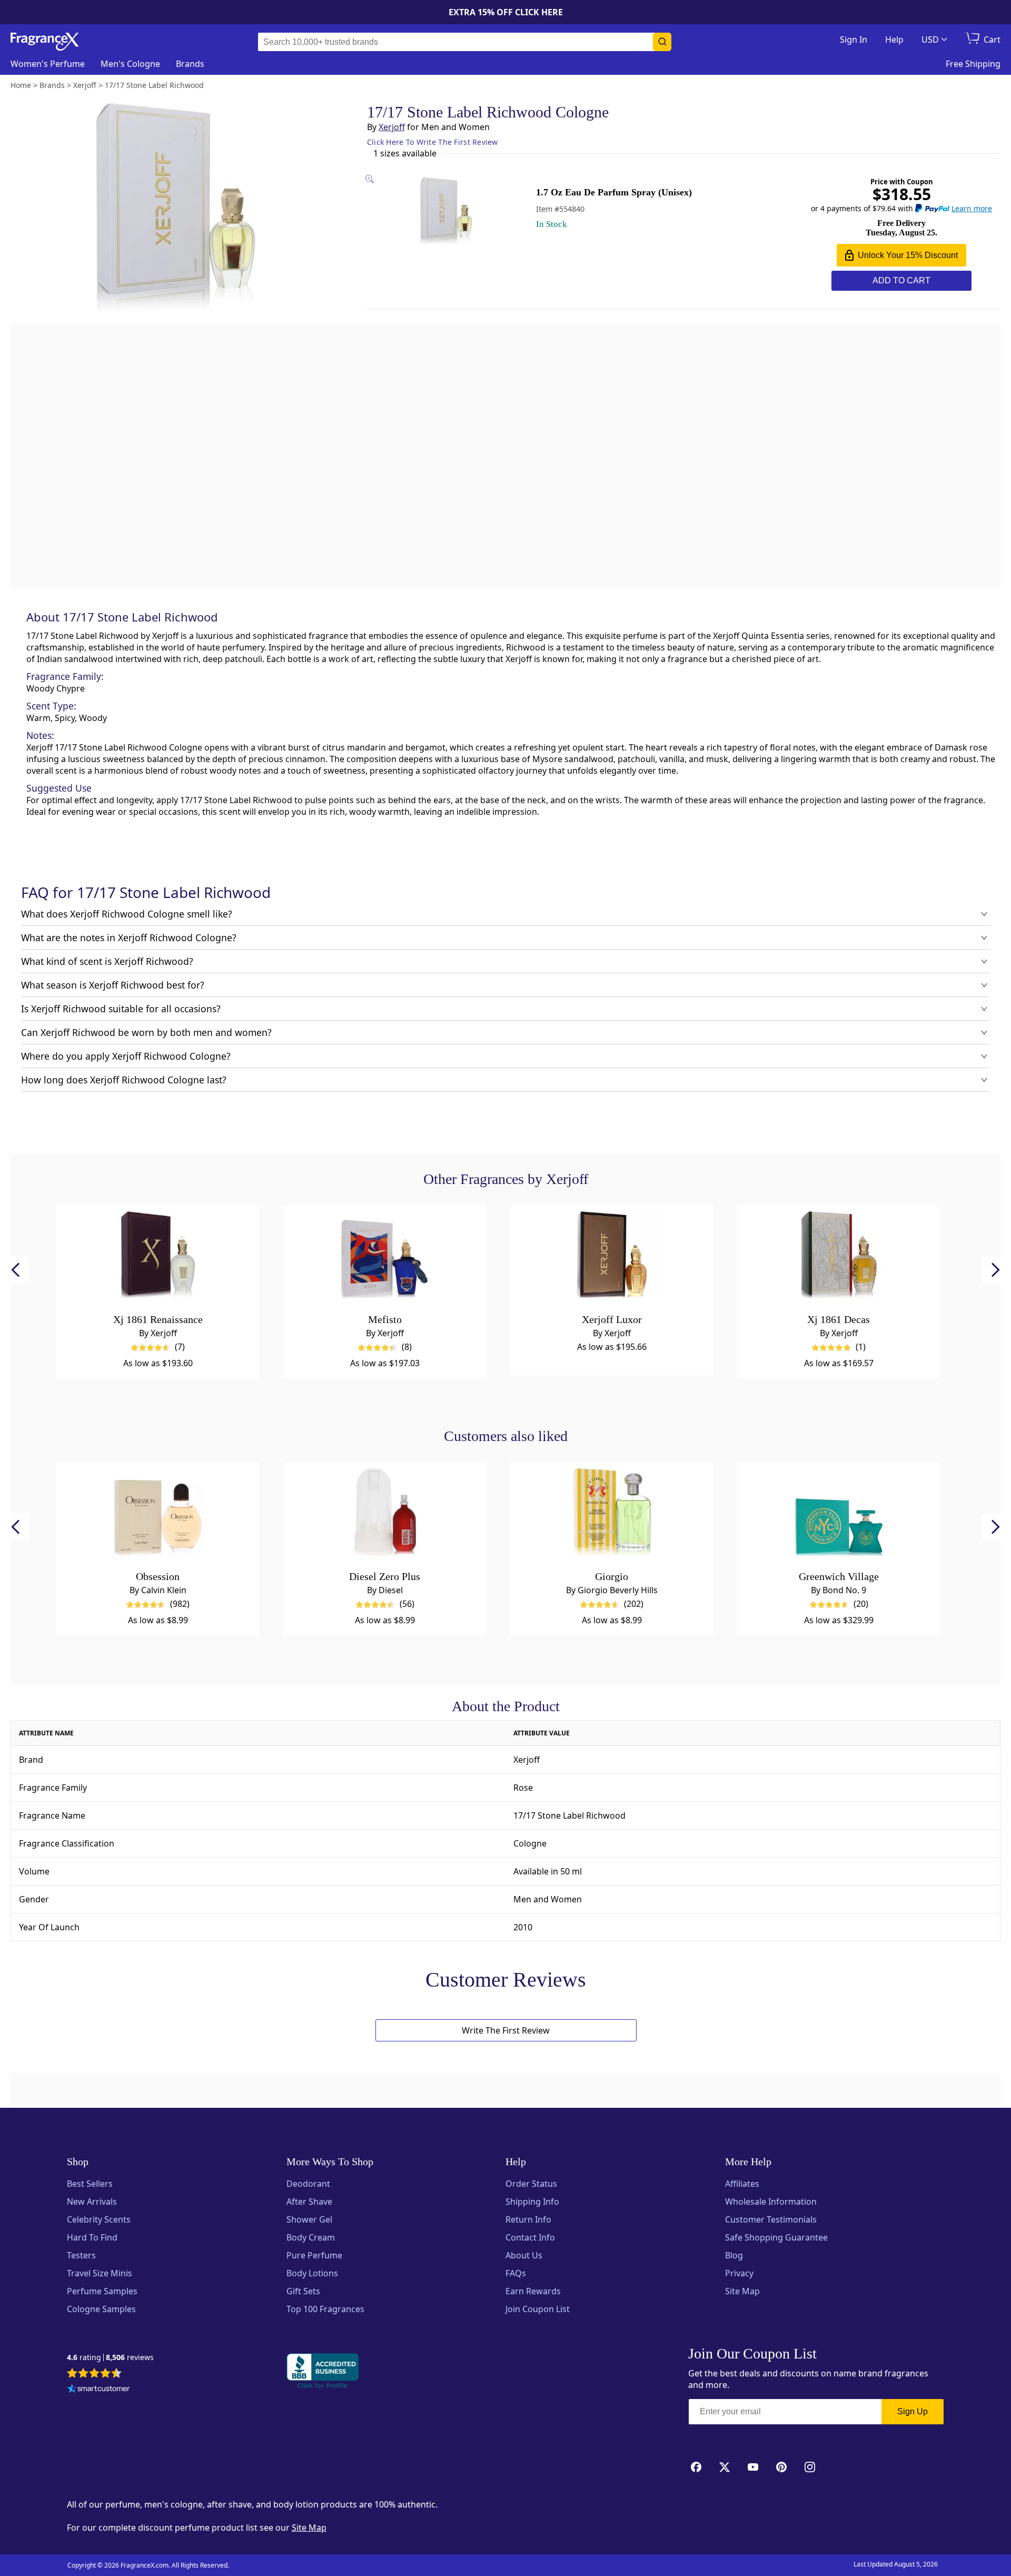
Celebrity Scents (99, 2219)
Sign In (854, 40)
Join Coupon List (538, 2309)
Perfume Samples (102, 2291)
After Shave (309, 2202)
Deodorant (308, 2184)
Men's (130, 64)
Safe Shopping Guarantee (776, 2237)
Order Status (531, 2184)
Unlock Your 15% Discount (908, 255)
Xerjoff (392, 127)
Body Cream (311, 2237)
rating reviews (110, 2358)
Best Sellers (90, 2184)
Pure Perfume (314, 2255)
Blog (734, 2255)
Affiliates (742, 2184)
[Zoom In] (778, 982)
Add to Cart (901, 280)
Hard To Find (92, 2237)
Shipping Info (532, 2202)
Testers (81, 2255)
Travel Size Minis (100, 2273)
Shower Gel (309, 2219)
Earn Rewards (533, 2291)
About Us (524, 2255)
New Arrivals (92, 2202)
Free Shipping (973, 64)
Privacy (739, 2273)
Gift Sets (303, 2291)
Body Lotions (312, 2273)
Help (894, 40)
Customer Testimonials (771, 2219)
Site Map (742, 2291)
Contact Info (530, 2237)
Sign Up (913, 2411)
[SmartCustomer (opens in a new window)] (98, 2390)
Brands (190, 64)
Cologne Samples (101, 2309)
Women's (48, 64)
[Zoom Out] (778, 1013)
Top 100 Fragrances (325, 2309)
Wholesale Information (771, 2202)
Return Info (528, 2219)
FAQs (516, 2273)
